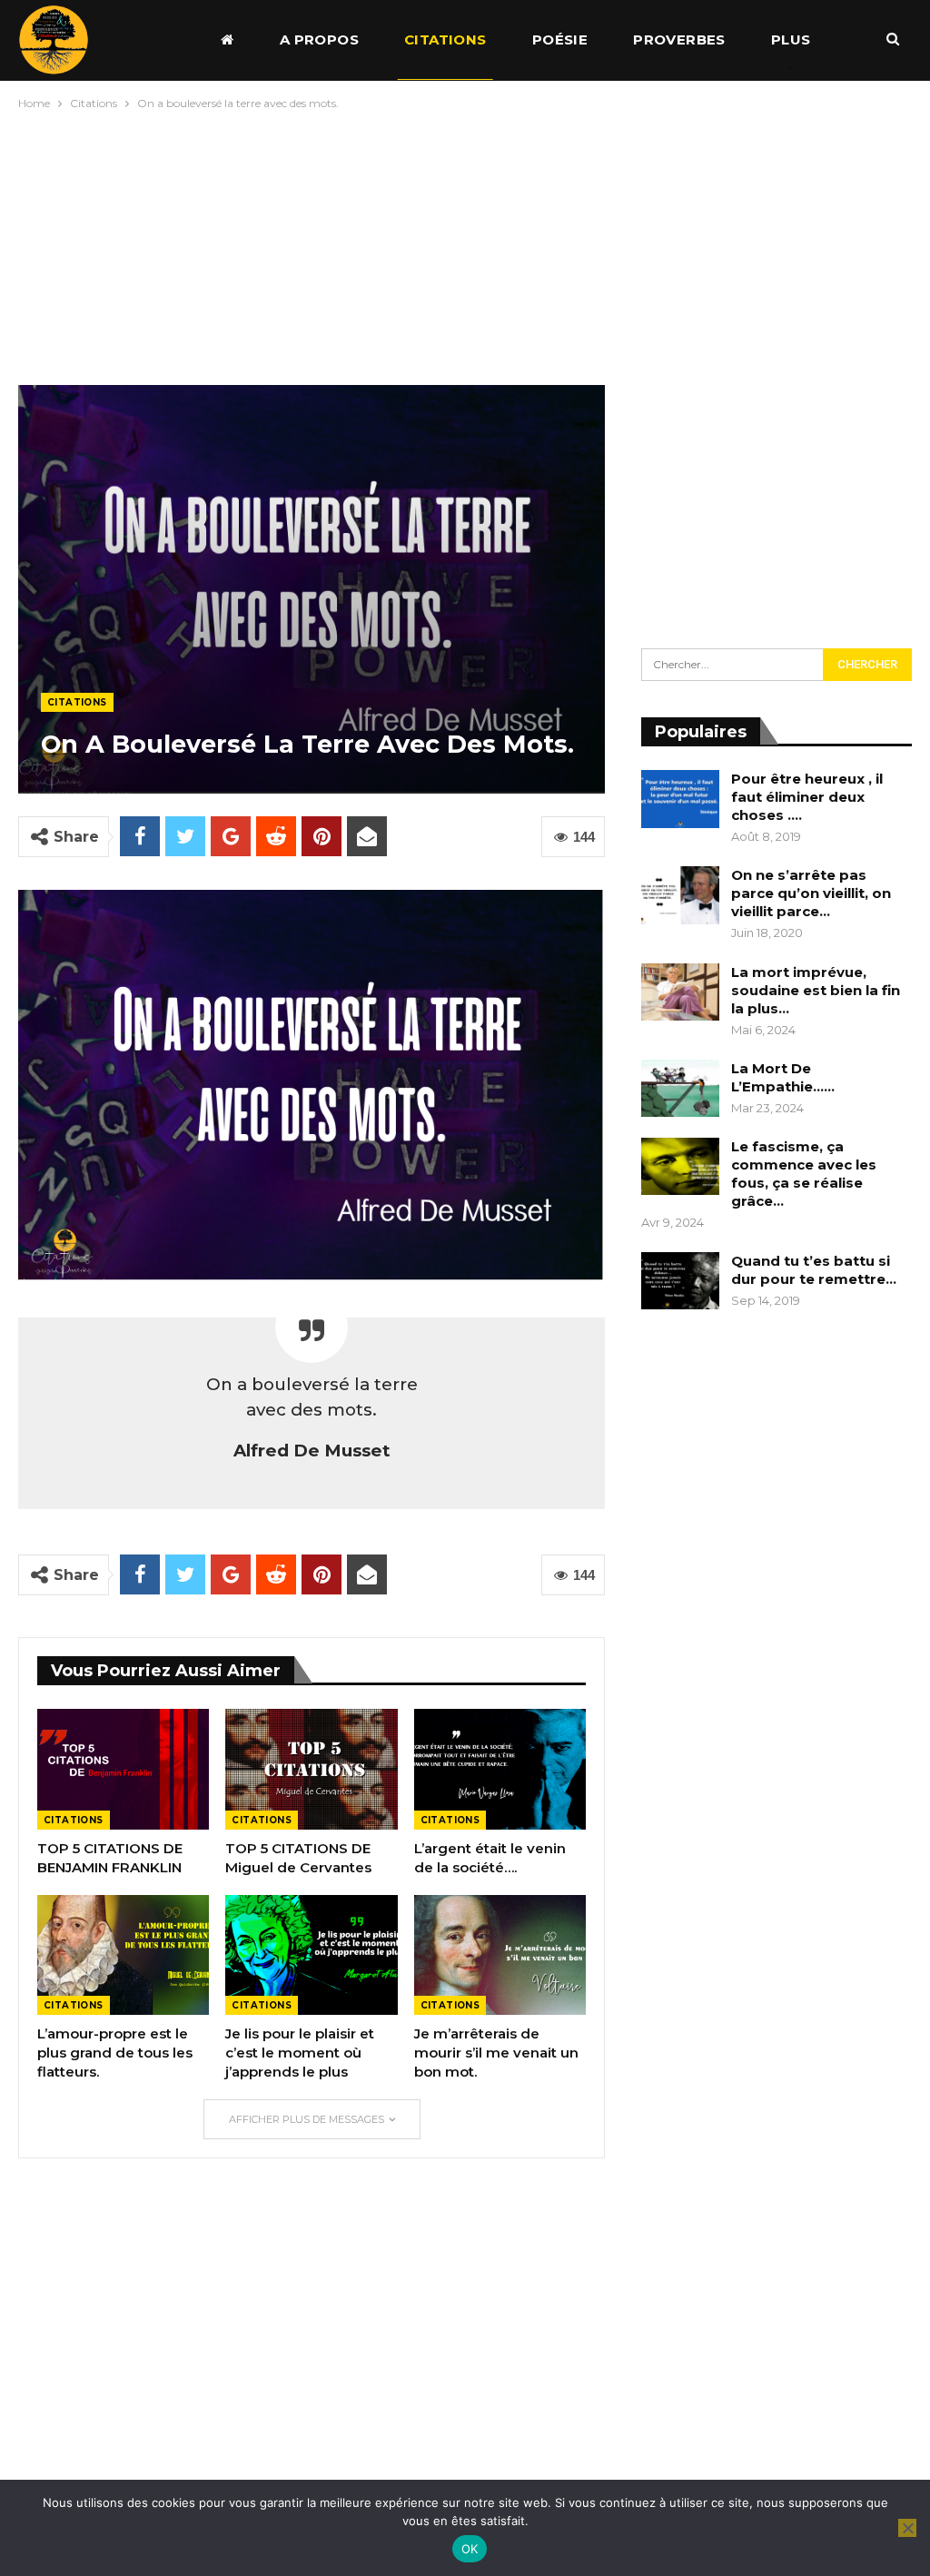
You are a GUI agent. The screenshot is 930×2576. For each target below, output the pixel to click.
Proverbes (679, 39)
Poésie (560, 39)
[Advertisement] (465, 243)
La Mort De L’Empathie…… (783, 1077)
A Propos (319, 39)
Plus (791, 39)
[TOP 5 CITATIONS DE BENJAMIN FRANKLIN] (123, 1769)
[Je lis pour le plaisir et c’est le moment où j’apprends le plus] (311, 1955)
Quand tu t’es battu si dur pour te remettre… (814, 1270)
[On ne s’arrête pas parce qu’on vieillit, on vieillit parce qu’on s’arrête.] (680, 895)
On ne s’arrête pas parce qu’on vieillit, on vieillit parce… (811, 893)
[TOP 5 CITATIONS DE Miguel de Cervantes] (311, 1769)
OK (470, 2549)
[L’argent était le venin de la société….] (500, 1769)
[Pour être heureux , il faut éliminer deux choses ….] (680, 799)
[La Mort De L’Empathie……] (680, 1089)
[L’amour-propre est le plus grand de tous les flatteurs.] (123, 1955)
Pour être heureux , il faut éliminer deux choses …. (807, 797)
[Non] (907, 2528)
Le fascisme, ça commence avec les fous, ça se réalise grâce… (804, 1174)
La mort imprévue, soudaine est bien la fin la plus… (816, 990)
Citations (445, 39)
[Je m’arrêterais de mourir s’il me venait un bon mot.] (500, 1955)
